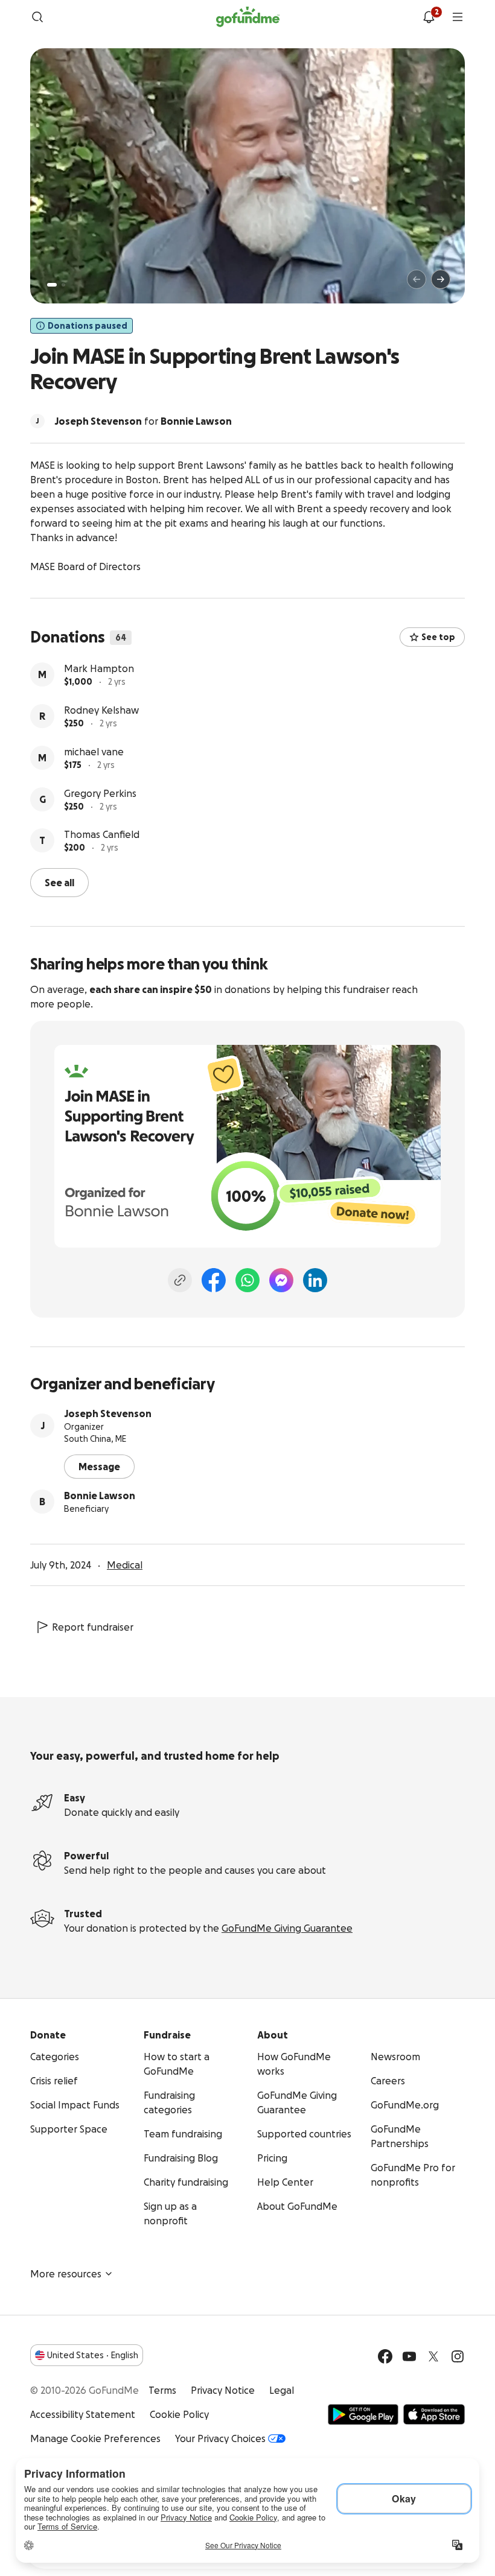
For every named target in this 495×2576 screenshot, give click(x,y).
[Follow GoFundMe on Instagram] (458, 2356)
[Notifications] (429, 17)
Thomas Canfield (102, 834)
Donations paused (88, 326)
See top (438, 637)
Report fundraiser (93, 1627)
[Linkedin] (315, 1280)
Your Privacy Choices (220, 2438)
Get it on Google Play (363, 2414)
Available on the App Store (434, 2414)
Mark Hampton (99, 668)
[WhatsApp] (247, 1280)
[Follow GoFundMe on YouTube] (409, 2356)
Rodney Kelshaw (101, 710)
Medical (125, 1565)
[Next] (441, 279)
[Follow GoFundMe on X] (433, 2356)
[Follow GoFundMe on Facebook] (385, 2356)
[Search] (37, 17)
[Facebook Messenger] (281, 1280)
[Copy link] (180, 1280)
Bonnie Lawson (100, 1496)
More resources (66, 2274)
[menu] (458, 17)
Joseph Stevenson (108, 1413)
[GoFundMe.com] (248, 17)
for (143, 421)
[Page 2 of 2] (63, 285)
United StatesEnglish (93, 2355)
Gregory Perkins (100, 793)
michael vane (94, 752)
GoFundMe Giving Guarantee (287, 1928)
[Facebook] (214, 1280)
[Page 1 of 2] (52, 285)
